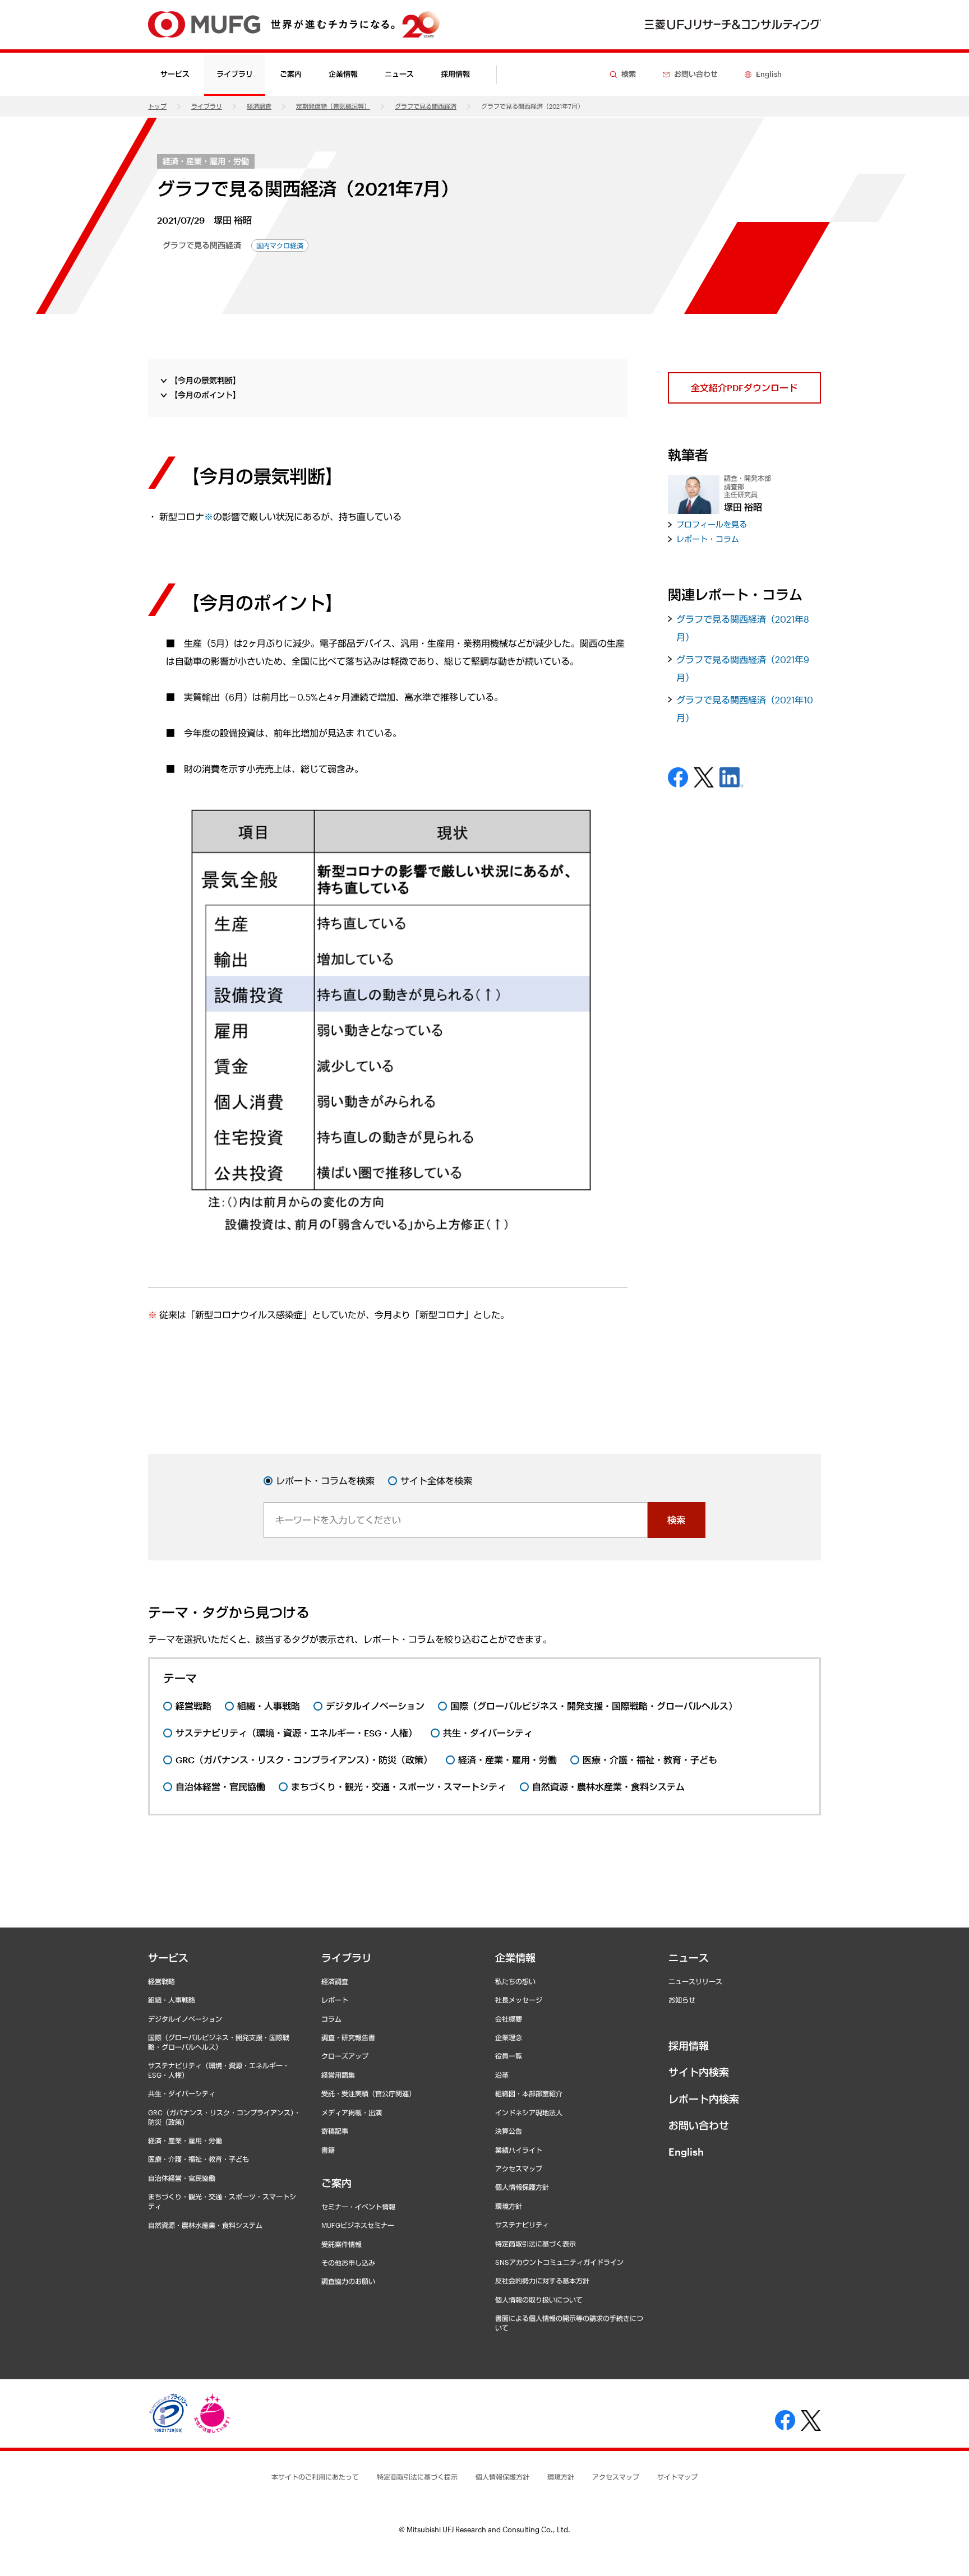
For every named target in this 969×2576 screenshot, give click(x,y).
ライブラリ (207, 106)
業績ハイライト (519, 2150)
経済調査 (259, 106)
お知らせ (682, 2000)
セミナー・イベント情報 (358, 2207)
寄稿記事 (335, 2131)
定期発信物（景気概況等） (333, 106)
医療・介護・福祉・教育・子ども (199, 2159)
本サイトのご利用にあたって (315, 2477)
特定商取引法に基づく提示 (417, 2477)
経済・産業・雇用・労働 (206, 161)
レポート (335, 2000)
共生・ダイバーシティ (182, 2093)
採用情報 (455, 74)
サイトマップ (677, 2477)
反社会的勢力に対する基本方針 (542, 2281)
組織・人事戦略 (172, 2000)
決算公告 (509, 2131)
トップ (157, 106)
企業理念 (509, 2037)
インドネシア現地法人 (529, 2112)
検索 (676, 1520)
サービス (168, 1958)
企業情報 (515, 1958)
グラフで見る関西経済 (426, 106)
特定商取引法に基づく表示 (536, 2244)
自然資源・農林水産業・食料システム (205, 2225)
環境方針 (509, 2206)
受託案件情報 (342, 2244)
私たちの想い (515, 1981)
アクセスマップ (519, 2169)
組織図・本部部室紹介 (529, 2093)
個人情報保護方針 (522, 2187)
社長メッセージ (519, 2000)
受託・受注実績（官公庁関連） (368, 2093)
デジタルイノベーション (185, 2019)
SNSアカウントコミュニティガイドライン (559, 2262)
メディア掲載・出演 (352, 2112)
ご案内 (336, 2183)
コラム (331, 2019)
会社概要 (509, 2019)
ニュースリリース (695, 1981)
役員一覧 (509, 2056)
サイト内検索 (699, 2072)
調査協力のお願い (348, 2281)
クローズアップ (345, 2056)
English (686, 2152)
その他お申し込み (348, 2263)
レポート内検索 (704, 2099)
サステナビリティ (522, 2225)
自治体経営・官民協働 (182, 2178)
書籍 (328, 2150)
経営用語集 (338, 2075)
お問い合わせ (699, 2125)
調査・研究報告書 (348, 2037)
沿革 (502, 2075)
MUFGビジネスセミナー (358, 2225)
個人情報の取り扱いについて (539, 2300)
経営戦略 (161, 1981)
